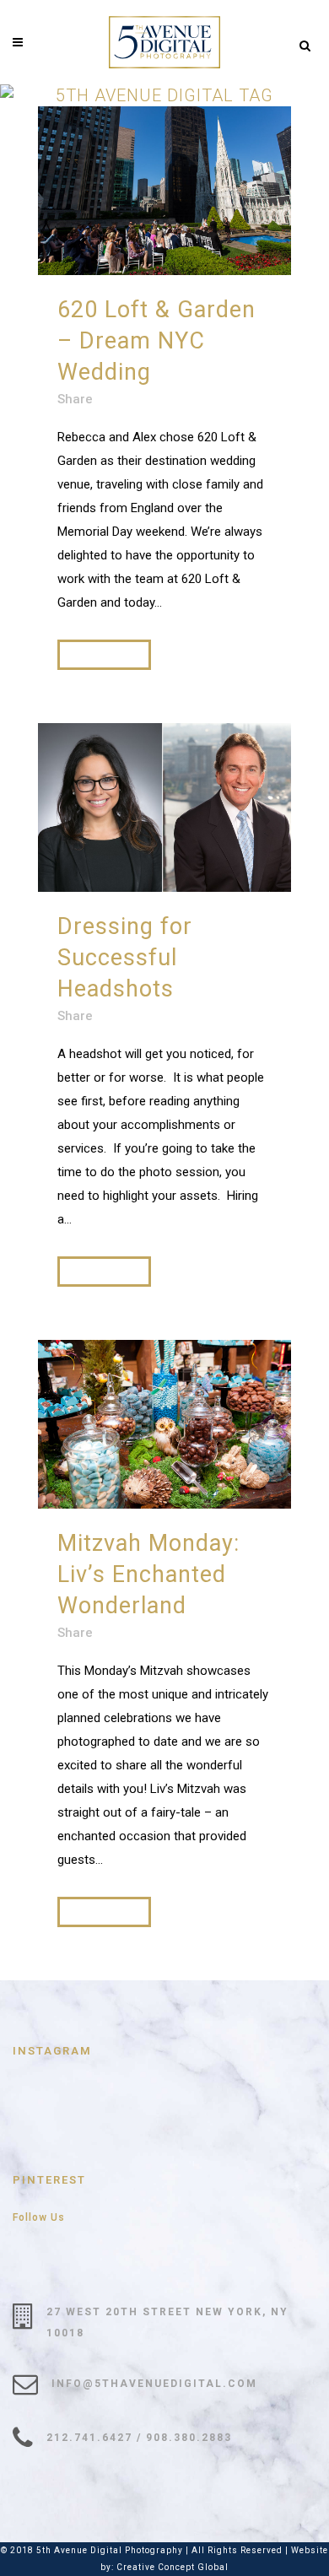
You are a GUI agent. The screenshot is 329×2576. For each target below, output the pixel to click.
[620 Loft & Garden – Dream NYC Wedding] (164, 191)
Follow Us (39, 2217)
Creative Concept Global (173, 2567)
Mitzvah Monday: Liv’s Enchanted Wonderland (148, 1574)
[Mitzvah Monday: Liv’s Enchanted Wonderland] (164, 1424)
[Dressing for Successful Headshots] (164, 807)
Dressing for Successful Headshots (125, 958)
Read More (104, 654)
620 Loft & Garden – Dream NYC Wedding (156, 341)
